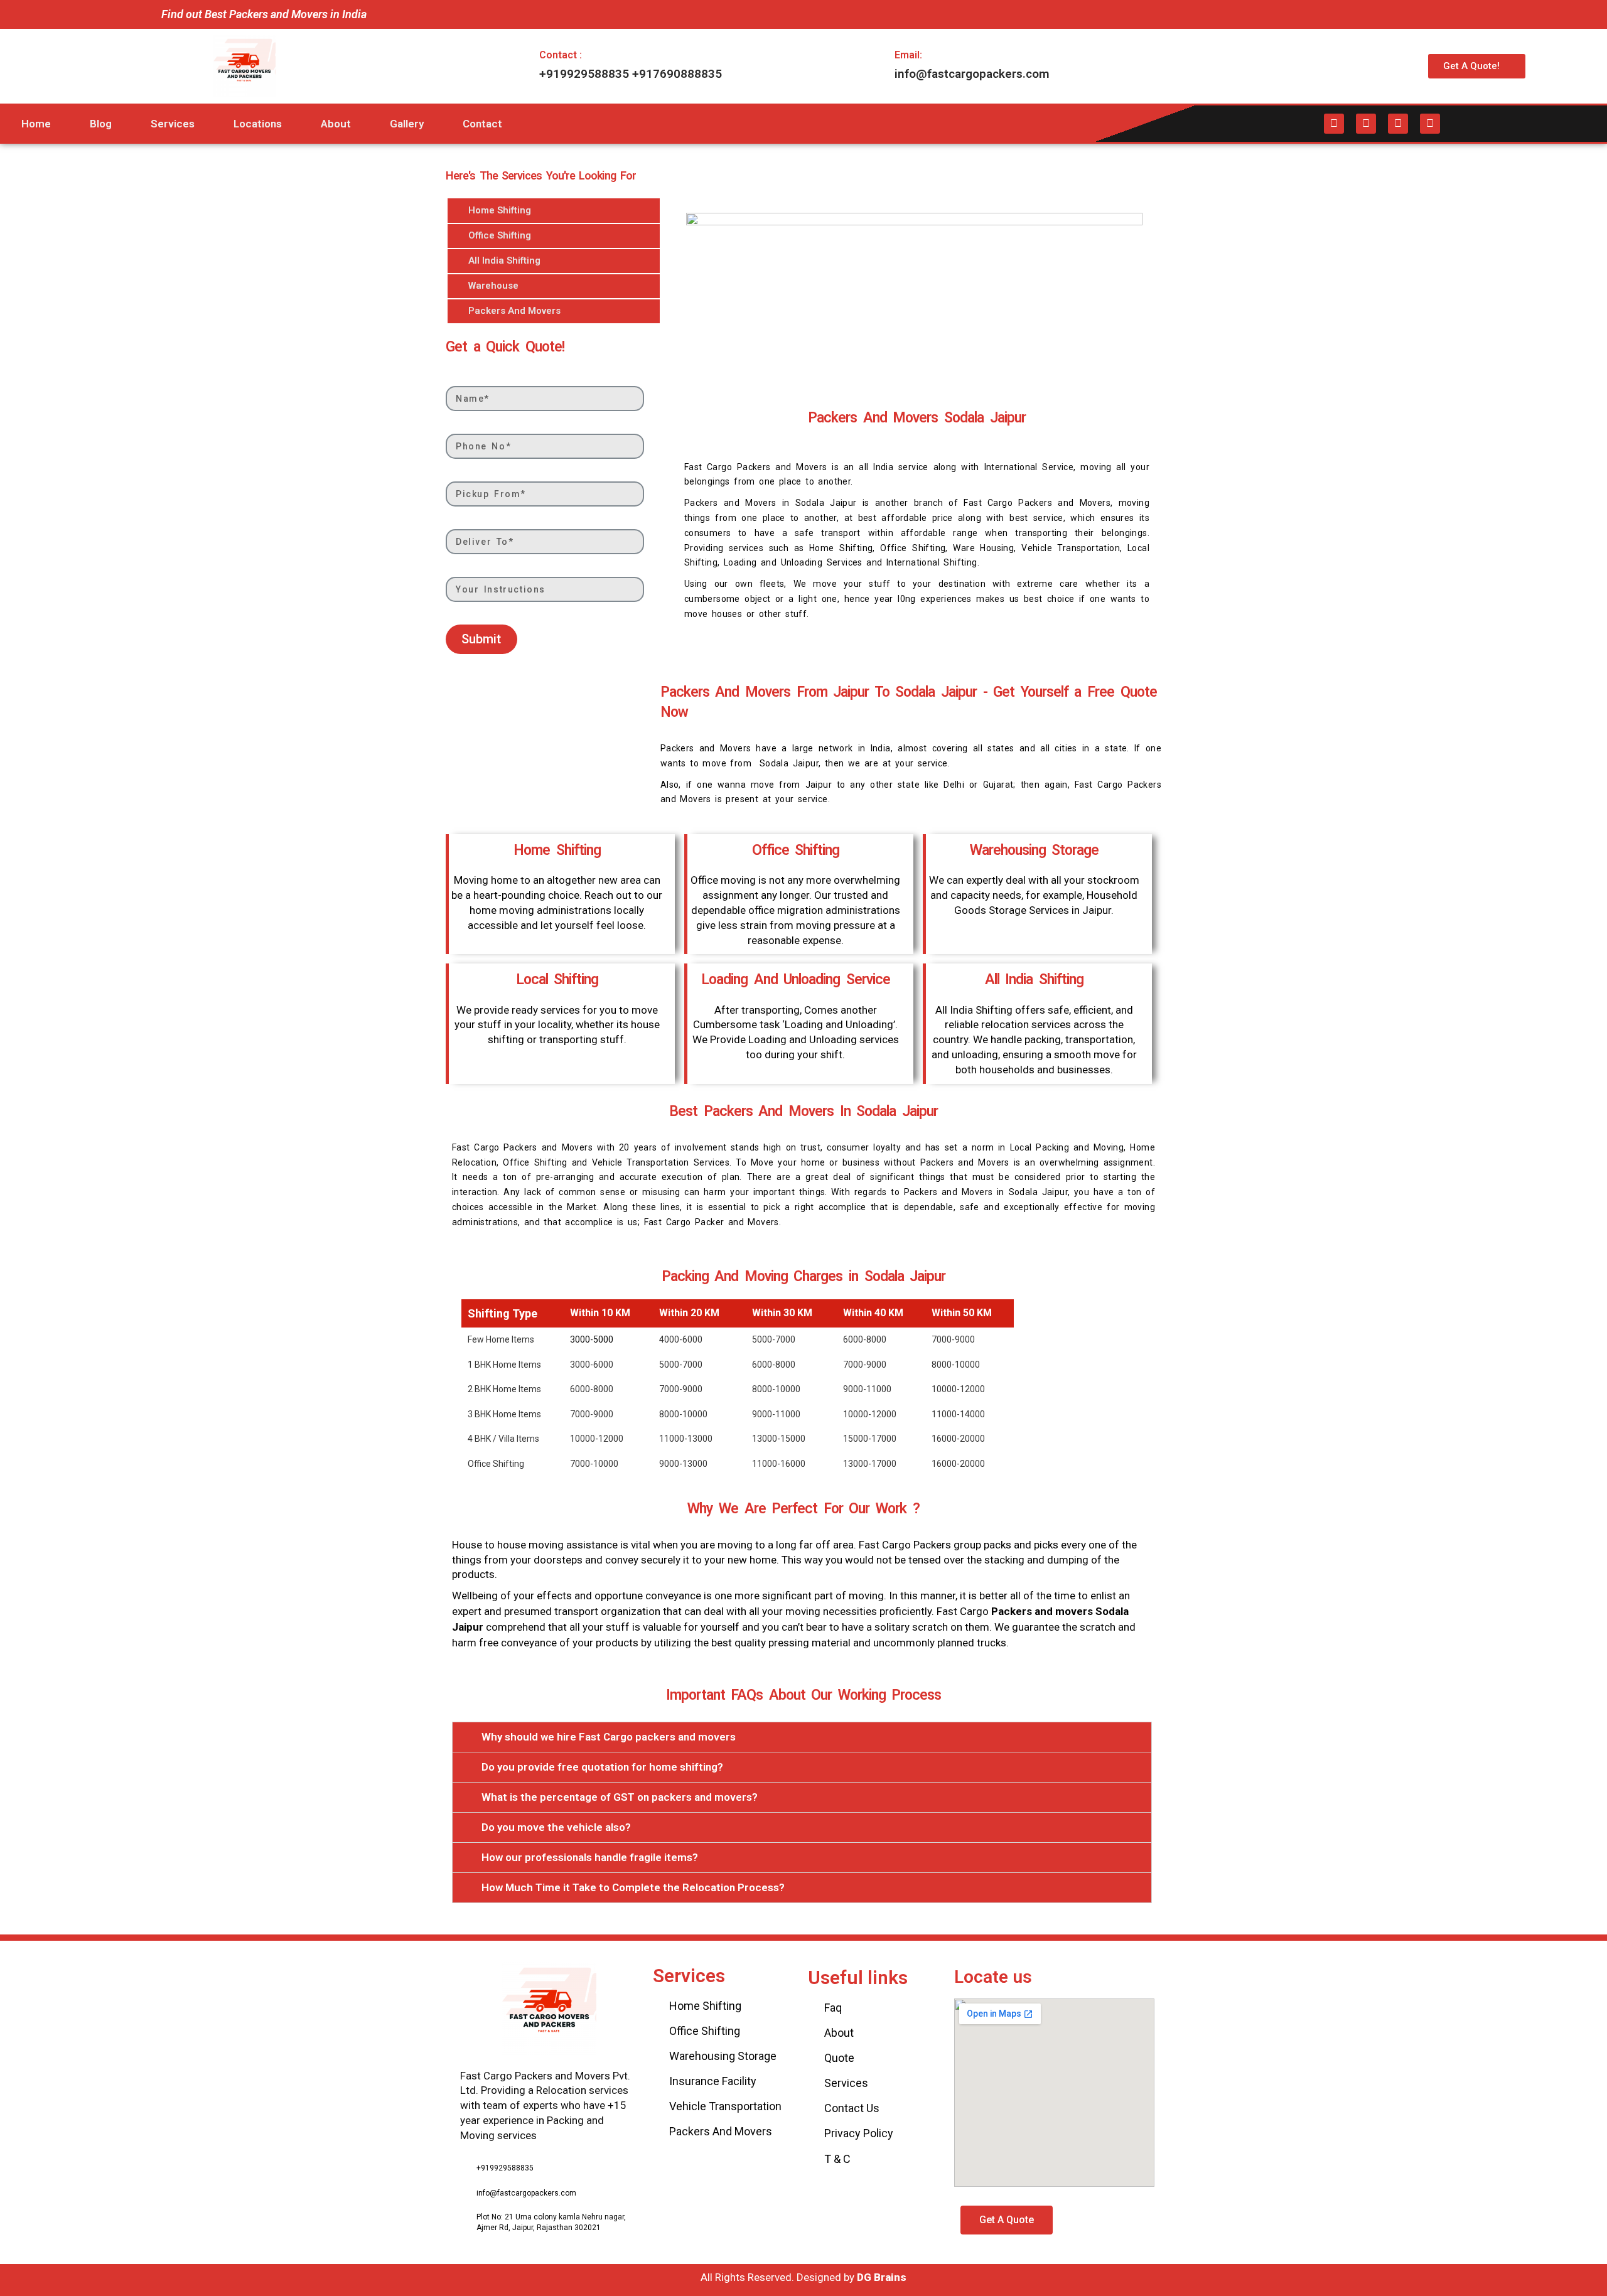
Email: (908, 55)
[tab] (802, 1737)
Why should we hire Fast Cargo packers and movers (609, 1737)
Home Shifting (500, 210)
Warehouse (493, 286)
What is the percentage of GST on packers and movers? (620, 1797)
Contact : (561, 55)
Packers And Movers (514, 311)
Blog (101, 124)
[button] (1477, 66)
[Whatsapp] (1430, 124)
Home (36, 124)
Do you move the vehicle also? (556, 1827)
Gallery (407, 124)
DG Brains (882, 2277)
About (336, 124)
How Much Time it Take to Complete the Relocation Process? (633, 1887)
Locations (258, 124)
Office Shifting (500, 235)
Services (173, 124)
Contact (482, 124)
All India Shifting (504, 260)
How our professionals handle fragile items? (590, 1857)
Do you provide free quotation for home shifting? (602, 1767)
